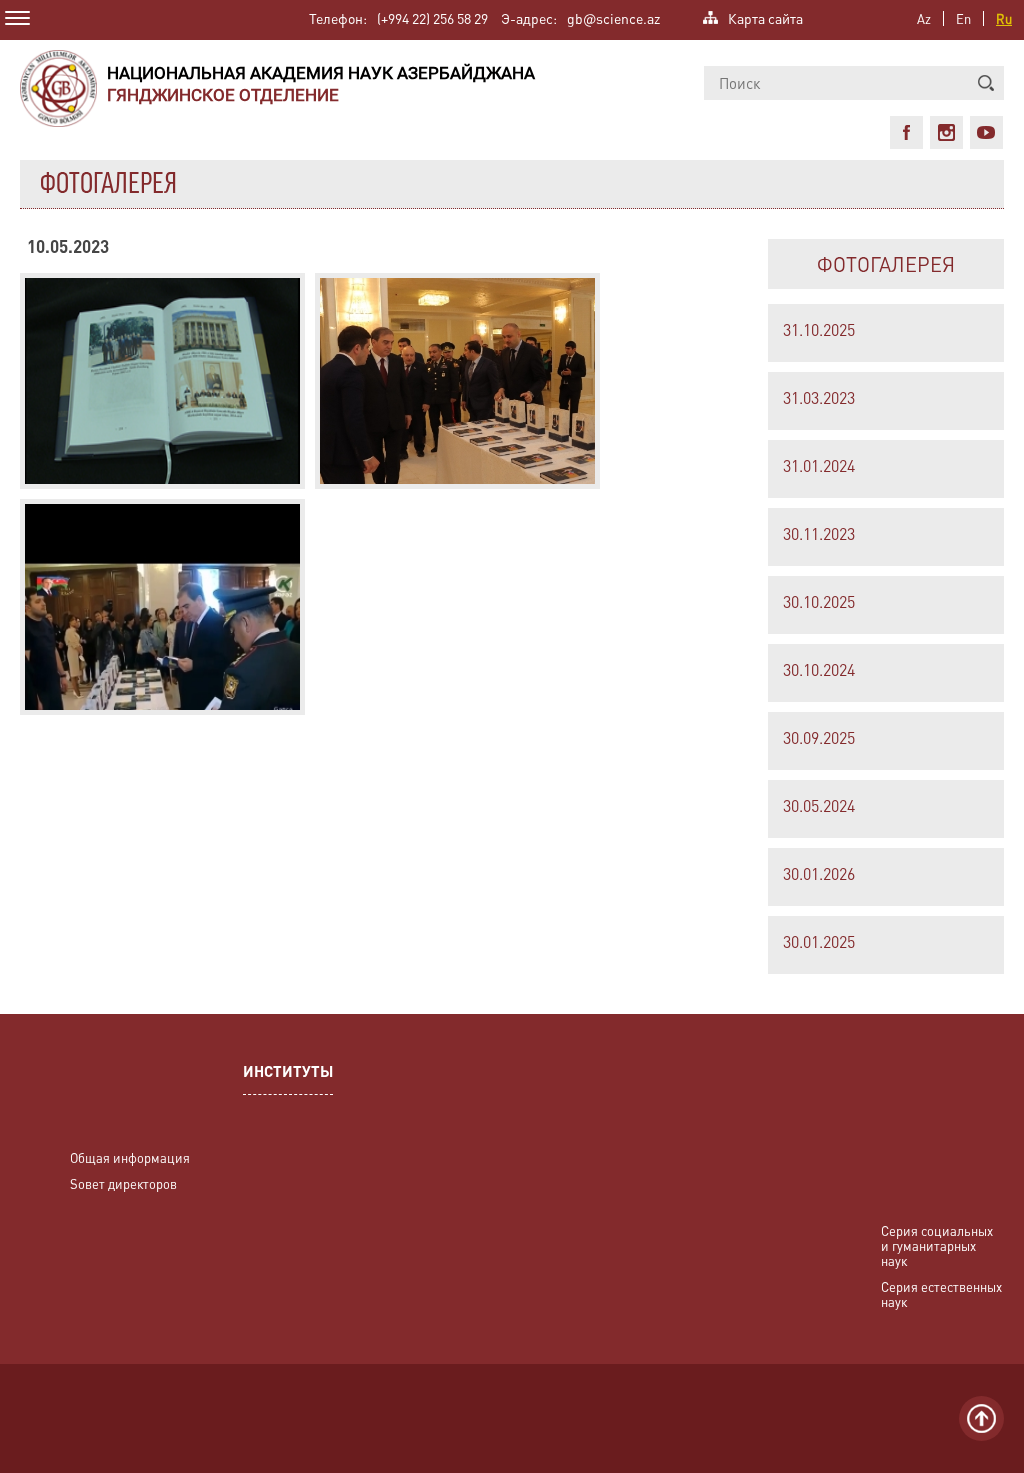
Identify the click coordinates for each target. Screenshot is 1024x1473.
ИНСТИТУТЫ (288, 1073)
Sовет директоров (123, 1183)
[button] (986, 83)
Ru (1004, 18)
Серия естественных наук (941, 1294)
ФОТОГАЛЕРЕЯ (886, 264)
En (963, 18)
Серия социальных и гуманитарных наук (937, 1245)
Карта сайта (765, 16)
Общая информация (130, 1157)
